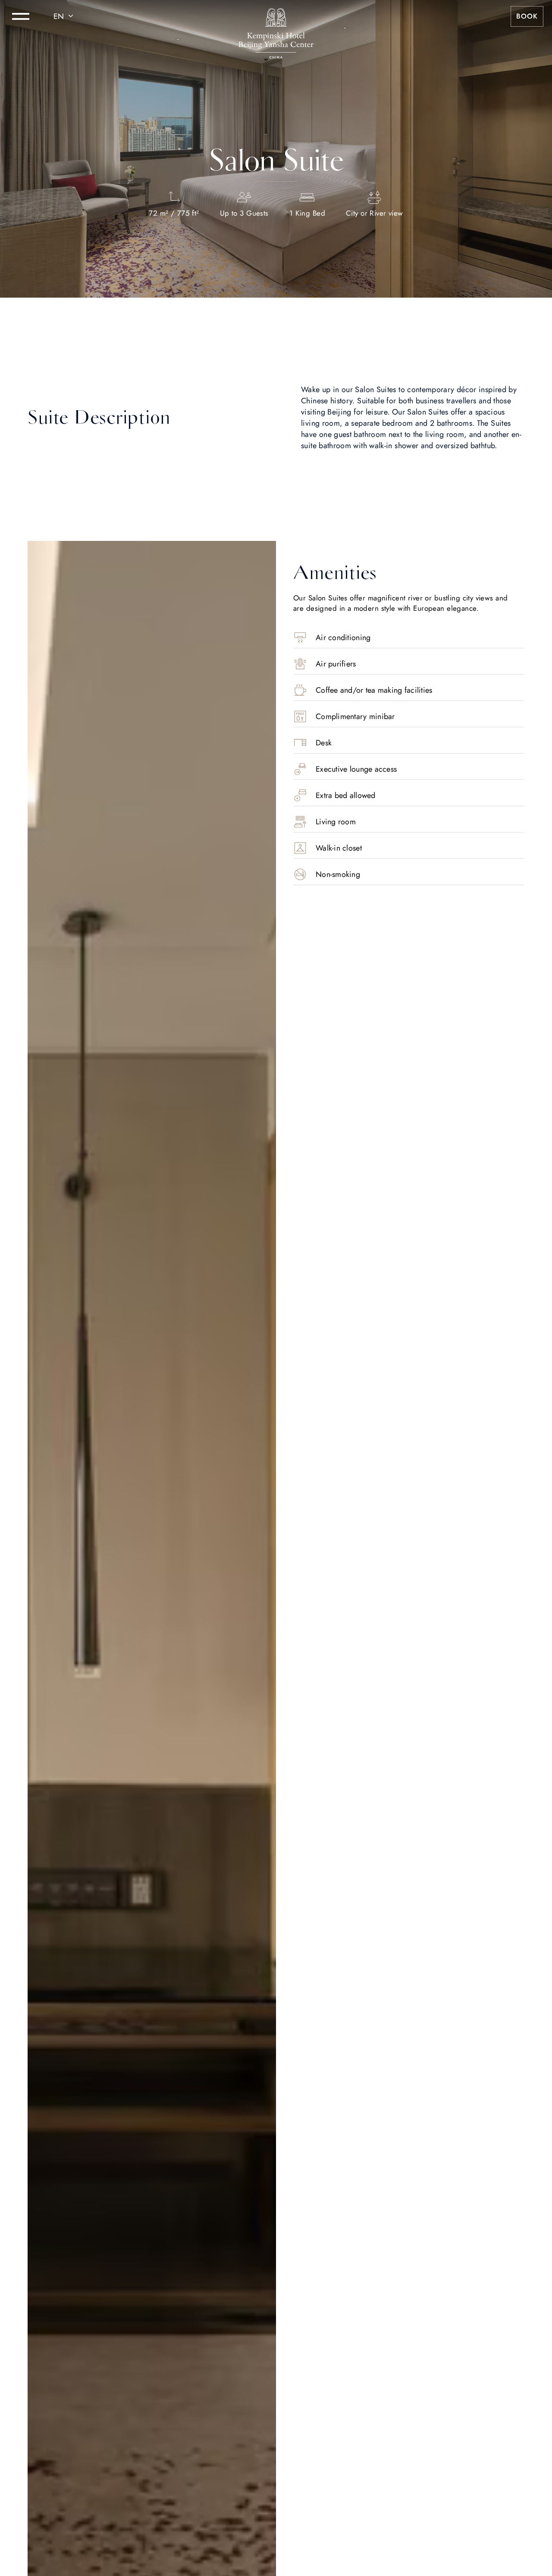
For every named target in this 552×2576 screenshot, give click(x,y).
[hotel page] (276, 16)
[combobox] (65, 16)
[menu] (21, 16)
